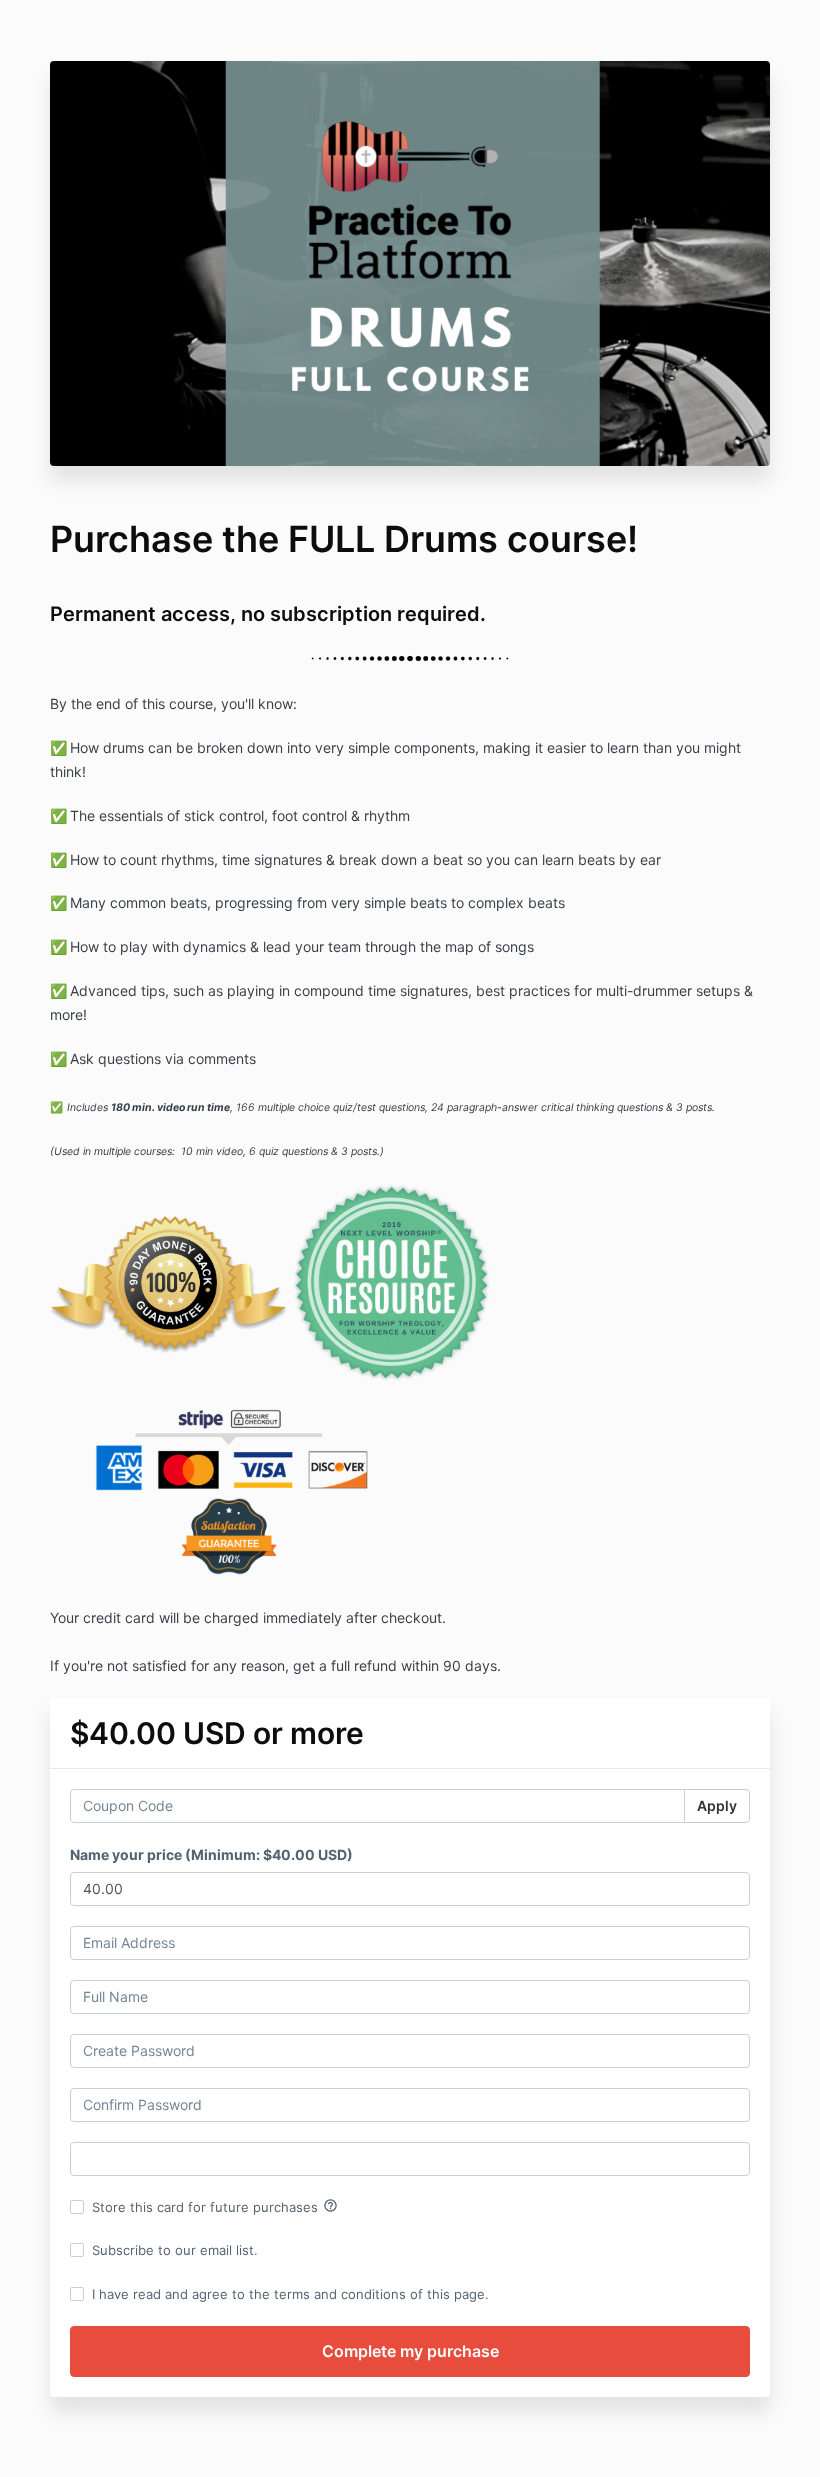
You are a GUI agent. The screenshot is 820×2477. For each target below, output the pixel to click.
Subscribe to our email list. (175, 2250)
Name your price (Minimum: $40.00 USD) (211, 1854)
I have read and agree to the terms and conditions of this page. (290, 2294)
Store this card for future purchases (215, 2206)
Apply (717, 1805)
